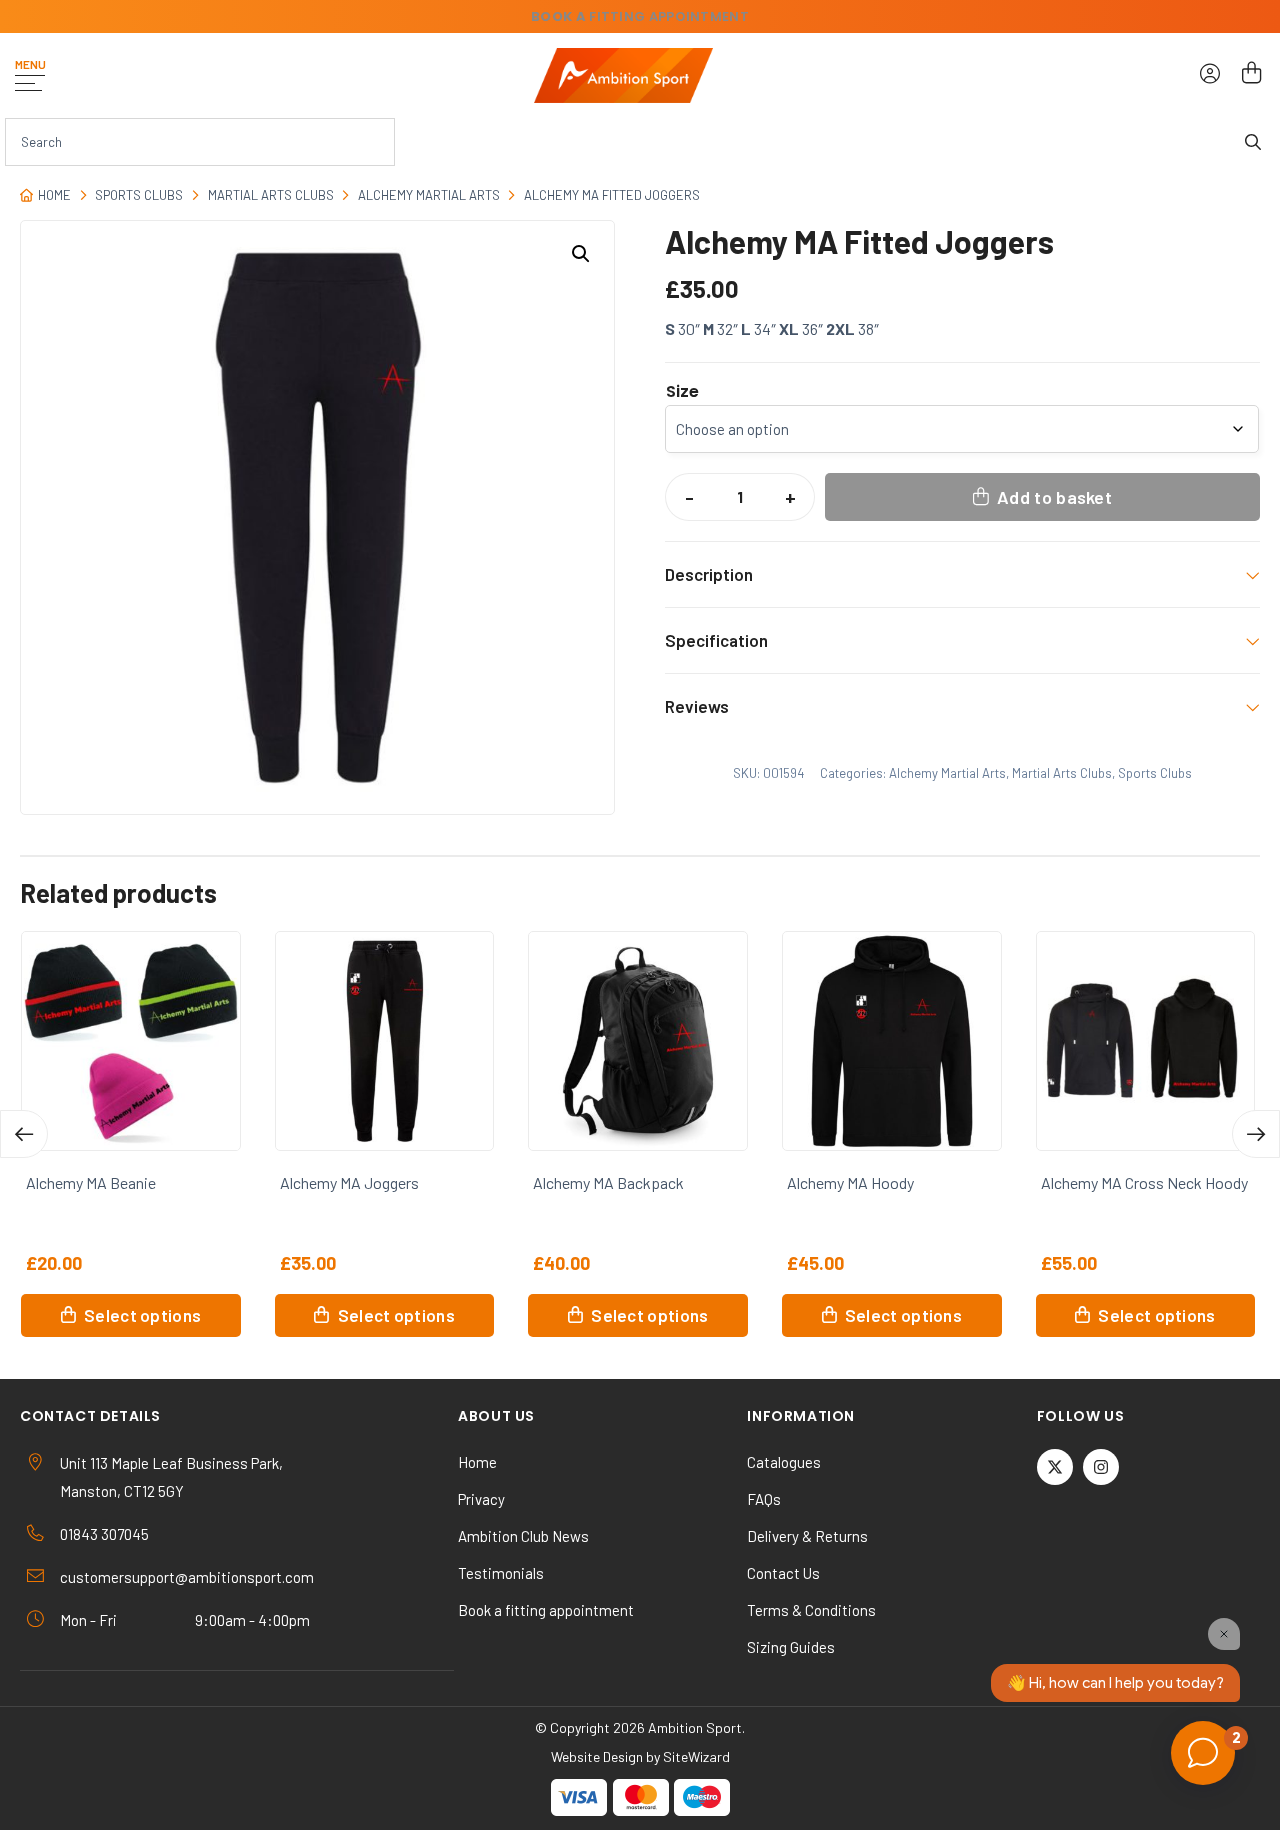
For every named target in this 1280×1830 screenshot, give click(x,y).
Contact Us (783, 1573)
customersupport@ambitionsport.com (187, 1577)
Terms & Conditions (811, 1610)
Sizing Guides (791, 1647)
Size (682, 392)
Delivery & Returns (807, 1536)
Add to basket (1054, 497)
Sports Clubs (139, 195)
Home (54, 195)
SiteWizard (696, 1756)
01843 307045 (104, 1534)
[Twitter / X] (1055, 1467)
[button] (581, 254)
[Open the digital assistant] (1203, 1753)
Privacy (481, 1499)
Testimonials (501, 1573)
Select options (142, 1315)
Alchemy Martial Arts (429, 195)
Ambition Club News (523, 1536)
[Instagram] (1101, 1467)
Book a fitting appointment (546, 1610)
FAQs (764, 1499)
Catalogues (784, 1462)
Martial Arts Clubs (271, 195)
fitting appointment (640, 16)
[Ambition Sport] (623, 75)
